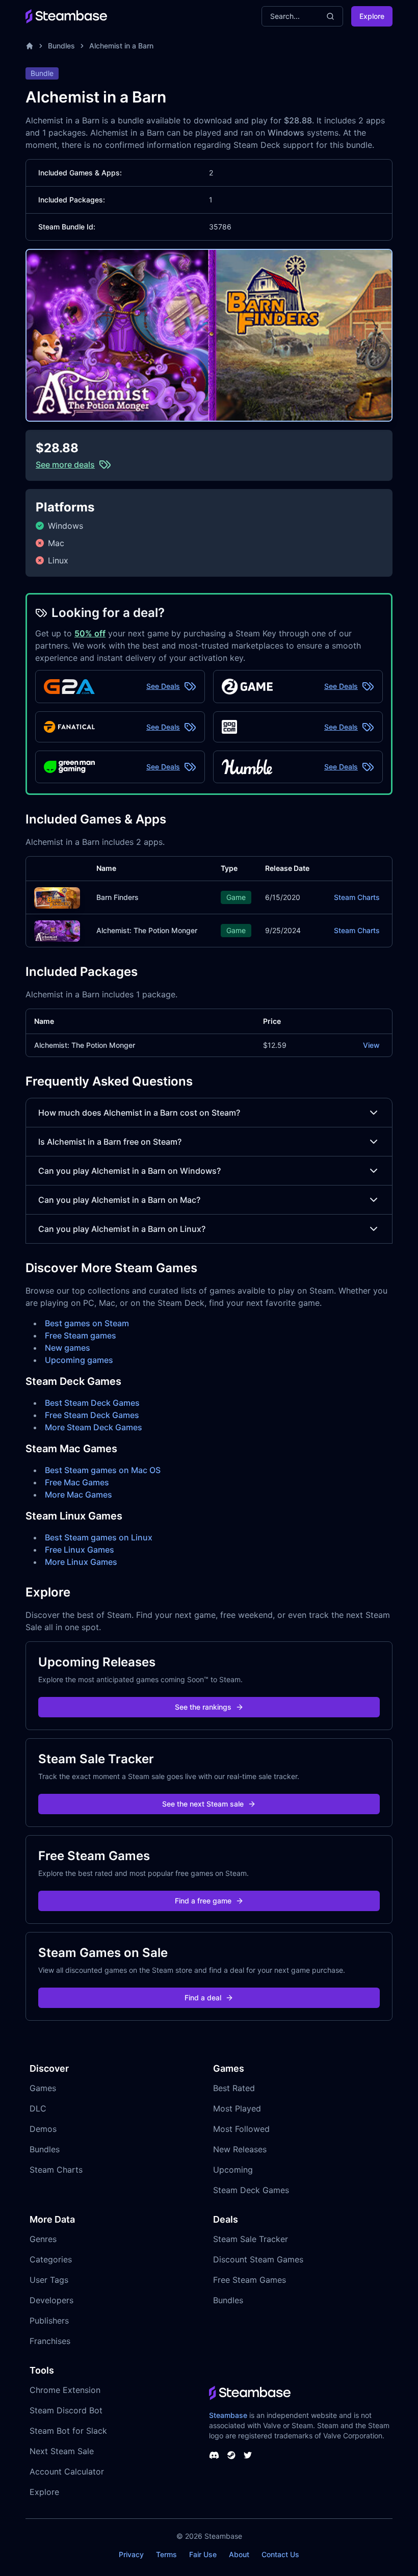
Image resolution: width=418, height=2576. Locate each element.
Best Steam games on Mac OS (103, 1470)
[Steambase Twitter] (248, 2455)
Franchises (50, 2341)
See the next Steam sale (203, 1804)
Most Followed (241, 2129)
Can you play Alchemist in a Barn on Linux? (122, 1229)
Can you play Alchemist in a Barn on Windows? (129, 1171)
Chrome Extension (65, 2390)
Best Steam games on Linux (99, 1537)
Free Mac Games (77, 1482)
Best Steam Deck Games (92, 1403)
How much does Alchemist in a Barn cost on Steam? (139, 1113)
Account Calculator (67, 2471)
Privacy (131, 2554)
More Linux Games (81, 1562)
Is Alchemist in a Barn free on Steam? (110, 1142)
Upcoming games (79, 1360)
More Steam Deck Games (94, 1427)
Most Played (237, 2108)
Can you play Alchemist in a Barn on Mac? (119, 1200)
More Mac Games (79, 1495)
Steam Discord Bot (66, 2410)
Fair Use (203, 2554)
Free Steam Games (250, 2280)
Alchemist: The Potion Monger (147, 930)
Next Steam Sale (62, 2451)
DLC (38, 2108)
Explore (372, 16)
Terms (166, 2554)
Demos (43, 2129)
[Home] (30, 46)
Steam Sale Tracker (251, 2239)
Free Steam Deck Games (92, 1415)
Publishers (49, 2321)
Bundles (61, 46)
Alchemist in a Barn (121, 46)
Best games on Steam (87, 1323)
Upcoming (233, 2170)
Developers (51, 2300)
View (371, 1045)
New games (68, 1348)
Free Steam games (81, 1335)
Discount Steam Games (258, 2259)
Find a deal (203, 1998)
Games (43, 2088)
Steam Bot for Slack (68, 2431)
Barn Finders (117, 897)
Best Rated (234, 2088)
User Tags (49, 2280)
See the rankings (203, 1707)
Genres (43, 2239)
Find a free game (203, 1901)
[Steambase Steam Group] (231, 2455)
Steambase (228, 2415)
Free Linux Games (80, 1550)
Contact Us (280, 2554)
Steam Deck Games (251, 2190)
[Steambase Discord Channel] (214, 2455)
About (239, 2554)
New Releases (240, 2149)
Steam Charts (357, 897)
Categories (51, 2259)
